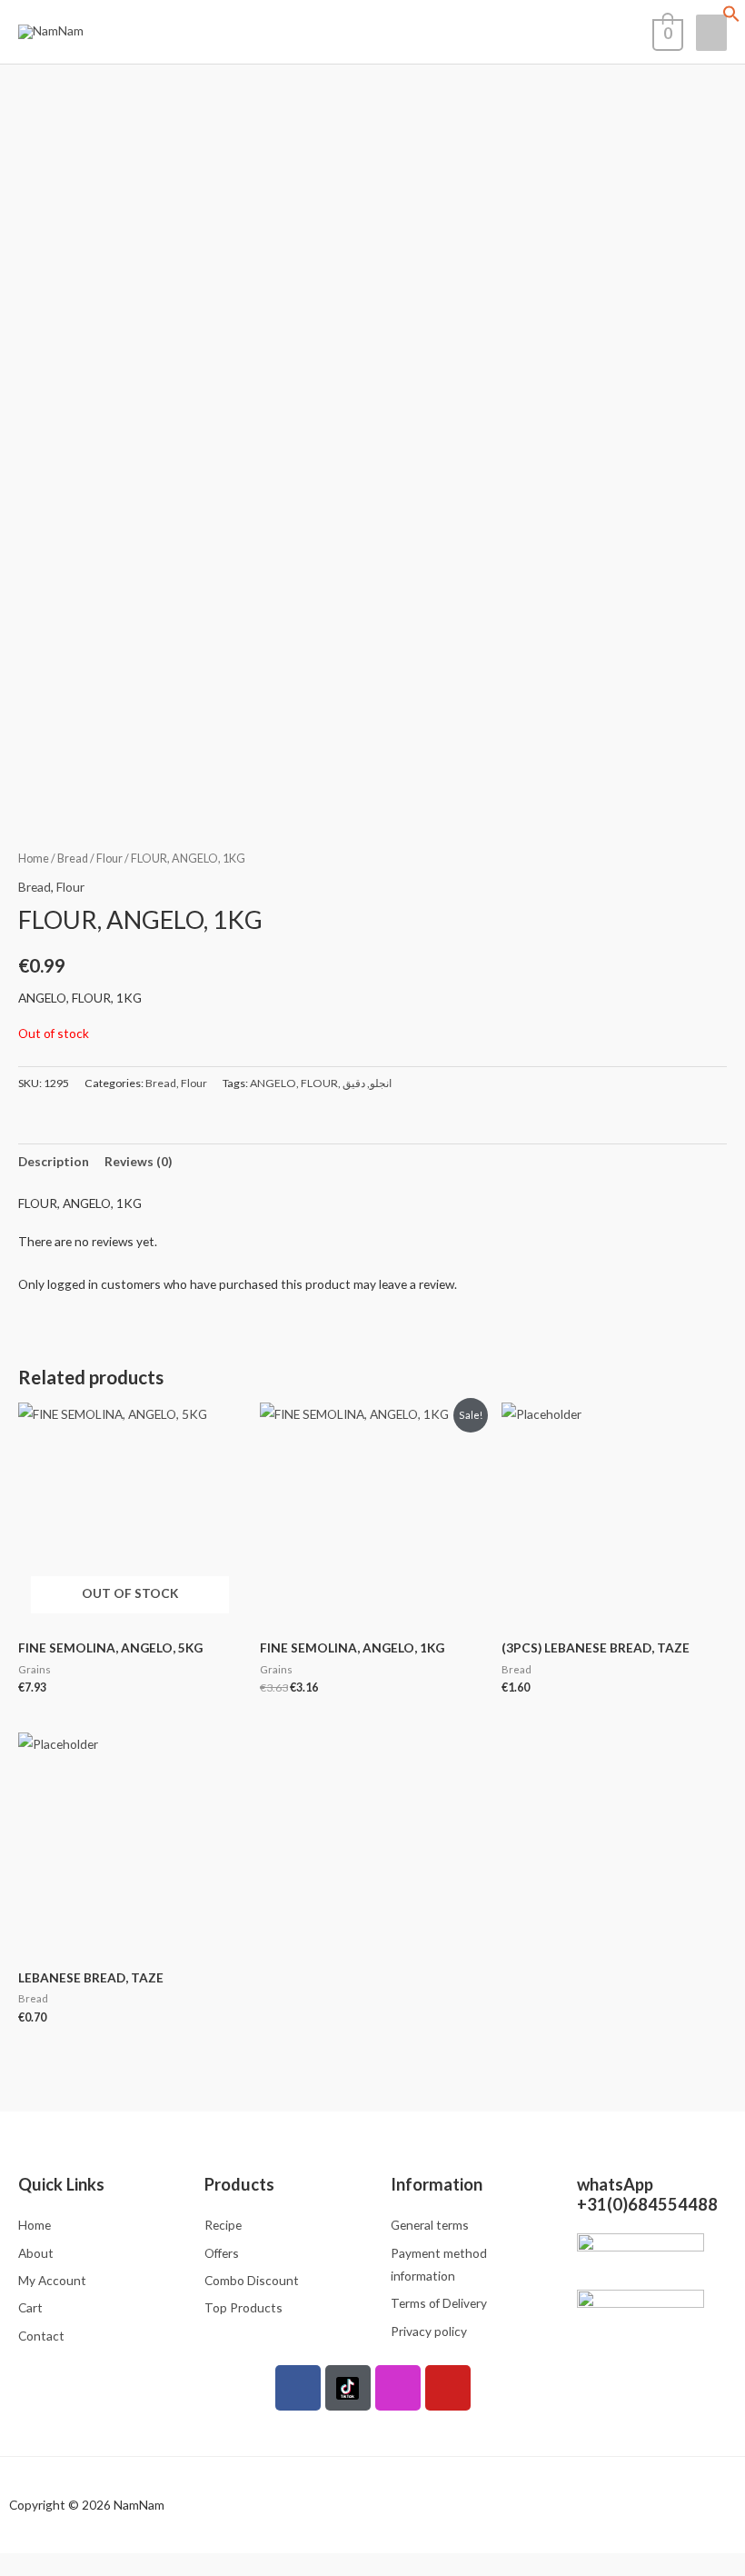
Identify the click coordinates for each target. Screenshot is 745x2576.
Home (34, 859)
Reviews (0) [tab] (138, 1161)
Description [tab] (54, 1161)
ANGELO (273, 1083)
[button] (731, 18)
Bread (73, 859)
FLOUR (319, 1083)
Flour (109, 859)
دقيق (354, 1083)
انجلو (381, 1083)
